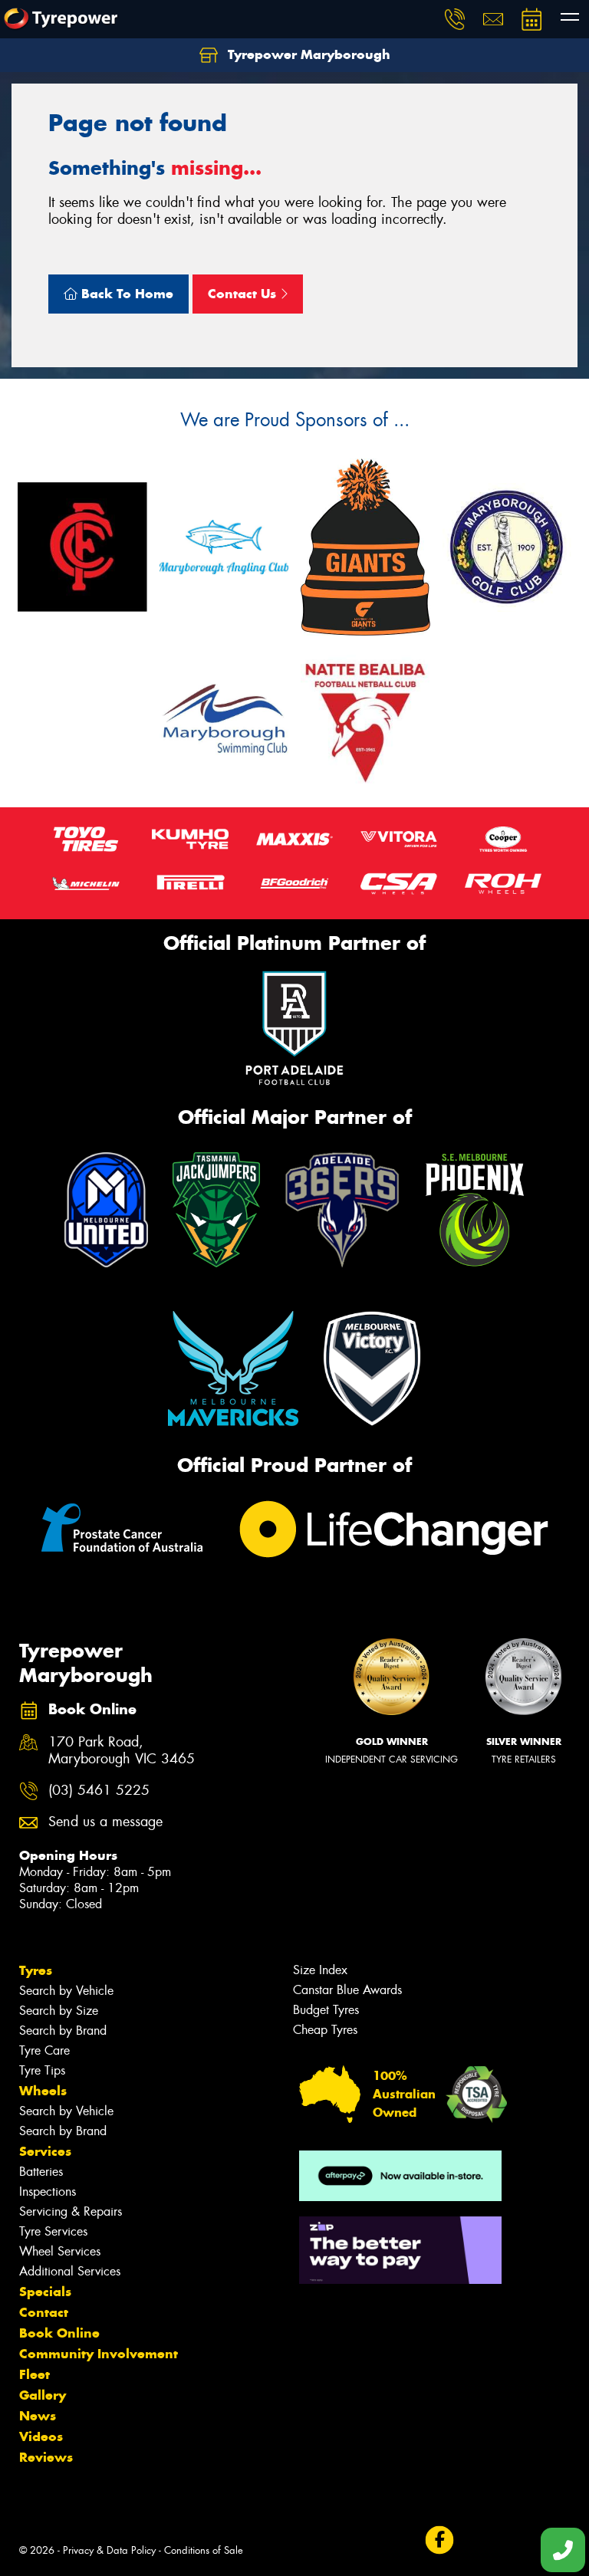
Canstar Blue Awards (347, 1990)
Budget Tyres (326, 2010)
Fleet (35, 2374)
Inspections (48, 2192)
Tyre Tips (42, 2070)
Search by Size (59, 2011)
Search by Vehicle (66, 1991)
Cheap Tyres (325, 2030)
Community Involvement (99, 2354)
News (38, 2416)
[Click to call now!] (455, 19)
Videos (41, 2436)
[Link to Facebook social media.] (439, 2540)
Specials (45, 2292)
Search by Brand (63, 2031)
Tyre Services (53, 2231)
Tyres (36, 1970)
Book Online (59, 2333)
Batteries (41, 2172)
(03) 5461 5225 (99, 1791)
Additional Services (70, 2271)
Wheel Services (60, 2251)
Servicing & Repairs (71, 2211)
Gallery (43, 2395)
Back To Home (125, 294)
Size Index (320, 1970)
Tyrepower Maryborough (307, 54)
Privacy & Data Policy (109, 2550)
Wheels (43, 2091)
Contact (44, 2312)
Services (45, 2151)
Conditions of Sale (204, 2550)
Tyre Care (44, 2050)
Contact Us (244, 294)
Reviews (46, 2457)
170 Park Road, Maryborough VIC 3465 (122, 1751)
